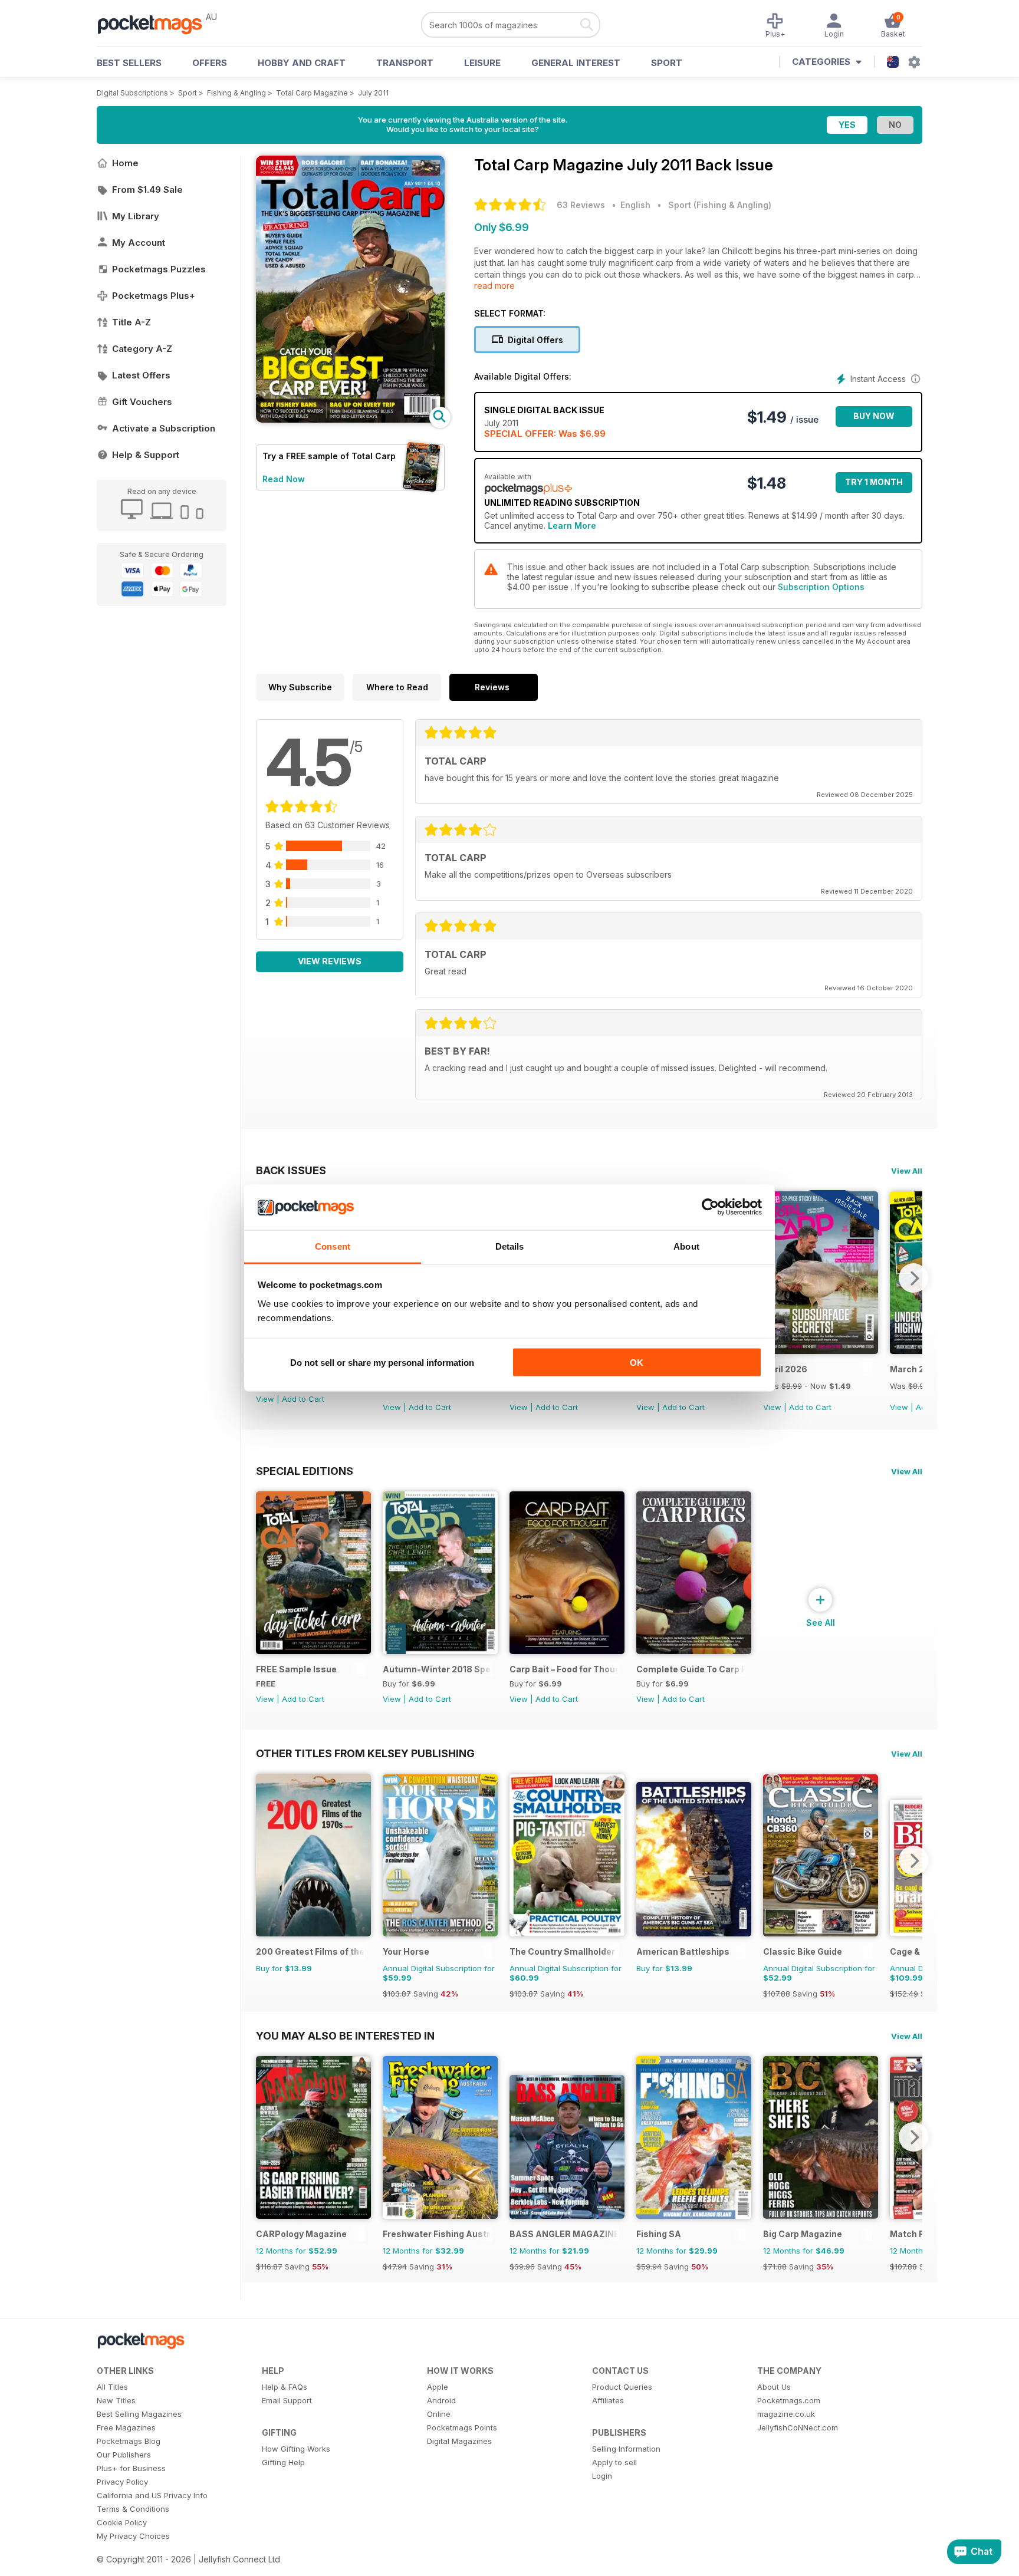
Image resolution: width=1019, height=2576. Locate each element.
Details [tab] (510, 1246)
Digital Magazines (459, 2441)
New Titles (116, 2400)
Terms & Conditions (133, 2509)
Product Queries (622, 2387)
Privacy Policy (122, 2482)
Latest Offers (141, 375)
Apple (438, 2387)
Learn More (572, 526)
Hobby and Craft (302, 63)
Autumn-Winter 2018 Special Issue (437, 1669)
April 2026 (785, 1369)
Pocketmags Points (462, 2427)
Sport (667, 63)
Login (602, 2476)
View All (907, 1171)
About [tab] (686, 1246)
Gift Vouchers (142, 402)
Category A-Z (142, 349)
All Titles (112, 2387)
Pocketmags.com (789, 2400)
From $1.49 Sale (147, 190)
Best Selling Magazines (139, 2414)
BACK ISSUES (291, 1170)
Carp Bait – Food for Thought (564, 1669)
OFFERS (210, 63)
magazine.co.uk (786, 2414)
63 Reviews (581, 205)
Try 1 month (874, 482)
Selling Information (626, 2449)
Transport (405, 63)
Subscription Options (821, 587)
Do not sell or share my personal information (382, 1363)
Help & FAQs (285, 2387)
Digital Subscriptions (132, 93)
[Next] (913, 1278)
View (265, 1399)
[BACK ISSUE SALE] (821, 1351)
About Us (774, 2387)
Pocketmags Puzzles (159, 269)
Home (125, 163)
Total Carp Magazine (312, 93)
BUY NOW (874, 416)
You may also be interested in (345, 2035)
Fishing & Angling (236, 93)
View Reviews (330, 961)
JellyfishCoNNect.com (798, 2427)
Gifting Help (283, 2462)
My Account (139, 243)
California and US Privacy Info (152, 2495)
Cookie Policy (122, 2522)
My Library (136, 216)
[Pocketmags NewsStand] (156, 24)
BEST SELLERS (129, 63)
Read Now (284, 479)
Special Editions (305, 1471)
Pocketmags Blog (129, 2441)
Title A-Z (132, 322)
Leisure (482, 63)
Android (441, 2400)
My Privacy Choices (133, 2536)
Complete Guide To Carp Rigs (691, 1669)
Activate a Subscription (164, 428)
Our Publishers (124, 2455)
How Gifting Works (296, 2449)
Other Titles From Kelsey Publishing (365, 1753)
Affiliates (608, 2400)
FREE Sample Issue (296, 1669)
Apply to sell (614, 2462)
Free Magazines (126, 2427)
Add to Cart (303, 1399)
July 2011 (373, 93)
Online (439, 2414)
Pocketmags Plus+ (154, 296)
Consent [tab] (333, 1246)
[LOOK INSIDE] (350, 419)
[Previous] (265, 1860)
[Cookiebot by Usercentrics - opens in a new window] (710, 1207)
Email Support (287, 2400)
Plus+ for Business (131, 2468)
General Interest (576, 63)
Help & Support (146, 455)
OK (637, 1363)
